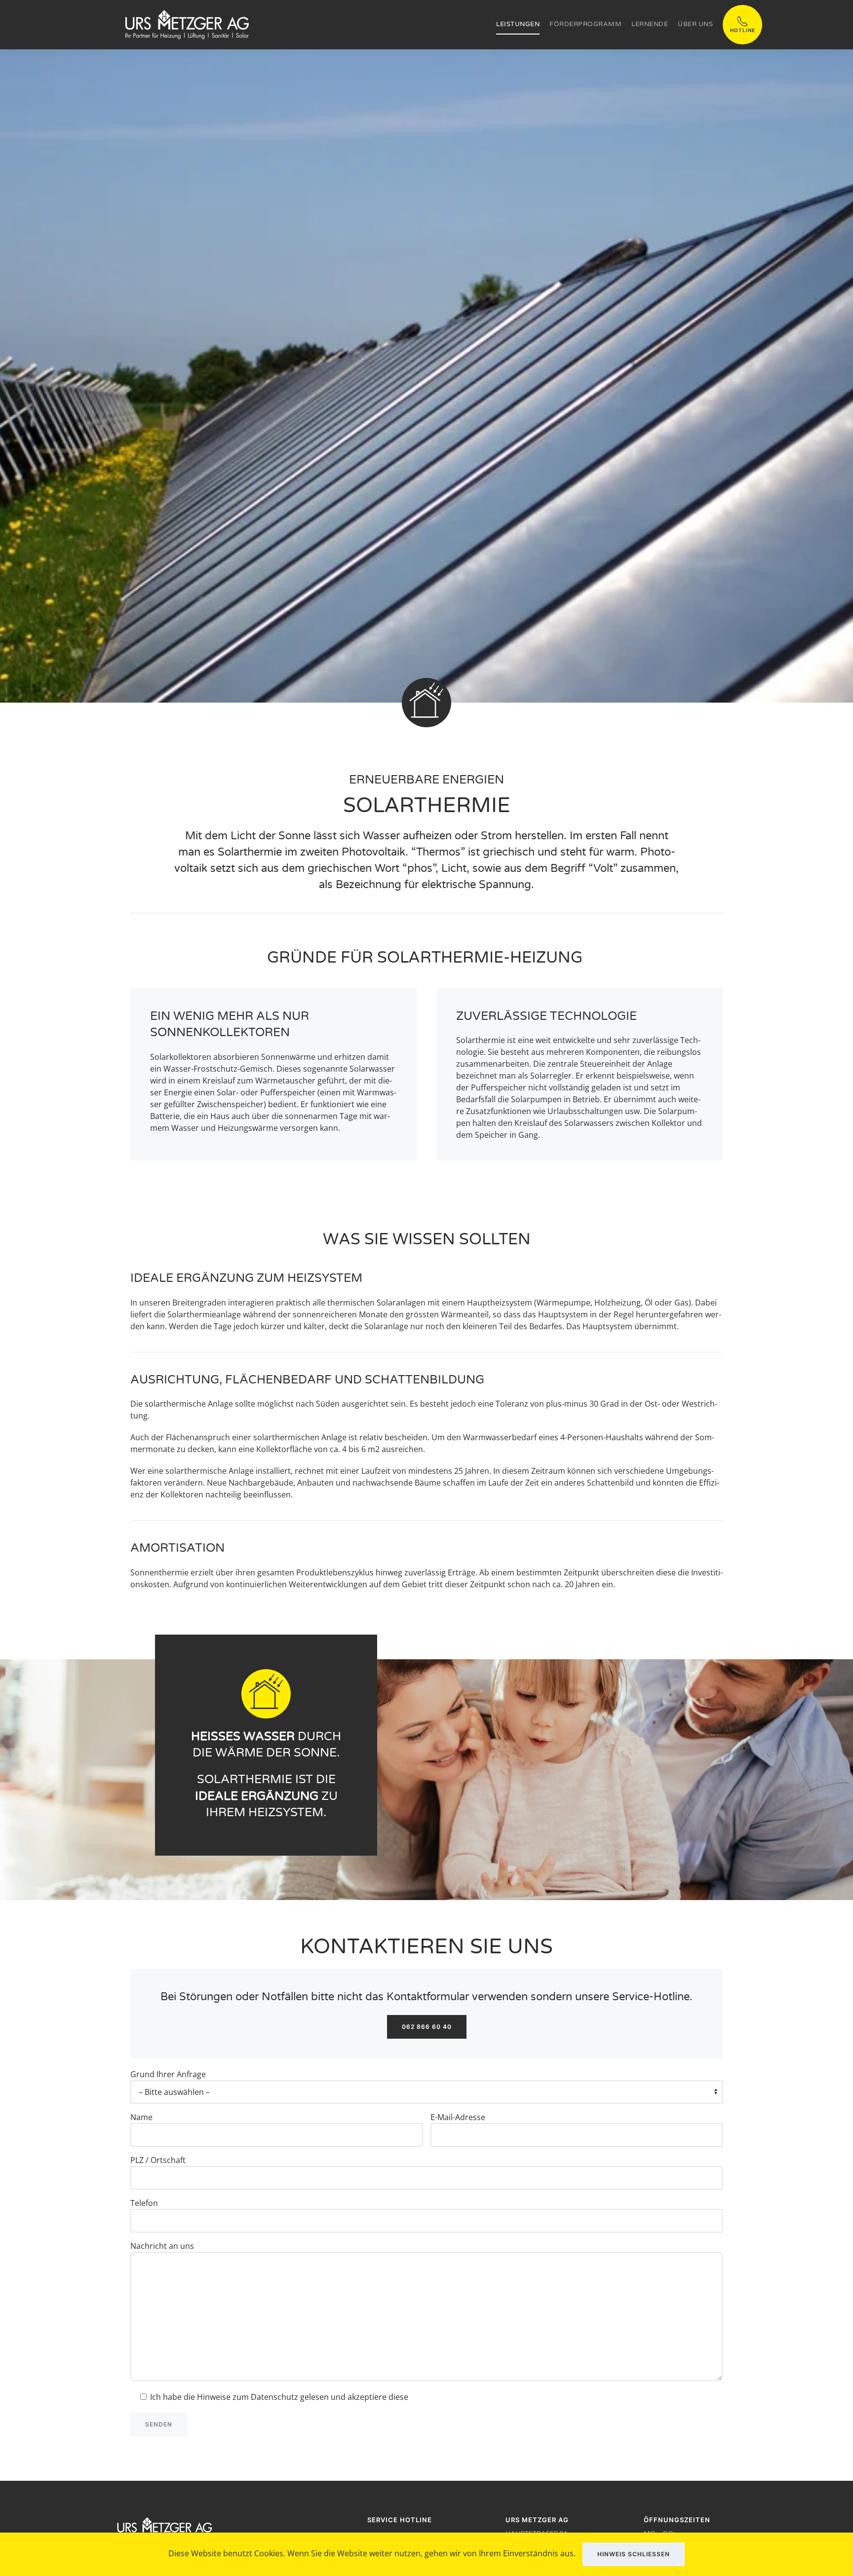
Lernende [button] (650, 24)
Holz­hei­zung (618, 1303)
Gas (681, 1303)
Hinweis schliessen (634, 2554)
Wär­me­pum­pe (563, 1303)
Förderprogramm (585, 24)
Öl (649, 1303)
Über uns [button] (695, 24)
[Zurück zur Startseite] (187, 25)
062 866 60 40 (427, 2027)
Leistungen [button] (518, 24)
